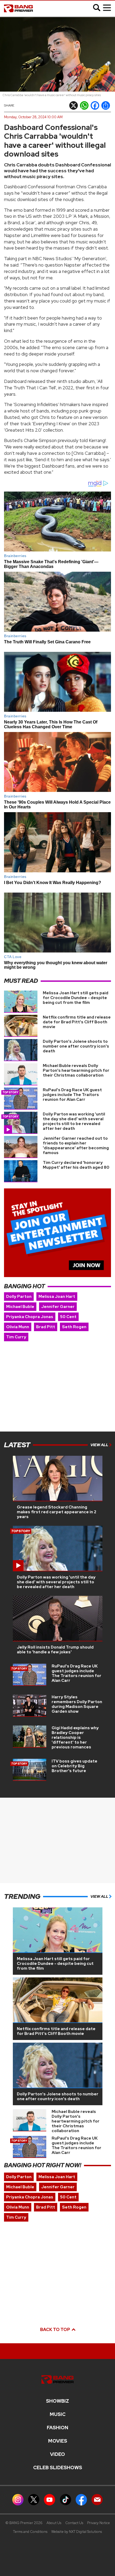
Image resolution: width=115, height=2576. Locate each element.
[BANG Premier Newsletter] (97, 2499)
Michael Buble (20, 1307)
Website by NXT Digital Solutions (77, 2532)
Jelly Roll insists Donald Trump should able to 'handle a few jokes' (55, 1650)
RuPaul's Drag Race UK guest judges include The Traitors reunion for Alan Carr (72, 1095)
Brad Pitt (46, 1327)
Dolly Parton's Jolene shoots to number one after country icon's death (76, 1046)
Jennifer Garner (58, 1307)
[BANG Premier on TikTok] (66, 2499)
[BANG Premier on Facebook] (81, 2499)
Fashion (57, 2428)
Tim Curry (16, 1337)
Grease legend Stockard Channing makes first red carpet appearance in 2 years (57, 1512)
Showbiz (57, 2401)
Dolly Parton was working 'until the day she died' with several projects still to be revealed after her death (74, 1121)
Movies (58, 2441)
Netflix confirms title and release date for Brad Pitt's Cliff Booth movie (77, 1022)
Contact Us (74, 2523)
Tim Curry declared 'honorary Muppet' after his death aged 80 (76, 1165)
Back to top (55, 2330)
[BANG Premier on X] (34, 2499)
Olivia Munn (18, 1327)
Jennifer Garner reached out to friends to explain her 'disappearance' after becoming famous (76, 1146)
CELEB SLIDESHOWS (58, 2468)
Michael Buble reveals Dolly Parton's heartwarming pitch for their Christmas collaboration (76, 1070)
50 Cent (68, 1317)
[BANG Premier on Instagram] (18, 2499)
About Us (54, 2523)
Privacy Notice (99, 2523)
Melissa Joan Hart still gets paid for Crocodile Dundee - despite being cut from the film (76, 998)
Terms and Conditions (30, 2532)
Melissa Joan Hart (57, 1297)
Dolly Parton (19, 1297)
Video (57, 2454)
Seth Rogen (74, 1327)
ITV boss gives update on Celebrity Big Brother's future (74, 1766)
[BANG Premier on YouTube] (49, 2499)
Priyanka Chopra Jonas (30, 1317)
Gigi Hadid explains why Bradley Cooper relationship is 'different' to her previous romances (75, 1737)
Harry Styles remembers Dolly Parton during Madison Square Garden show (77, 1704)
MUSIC (58, 2414)
